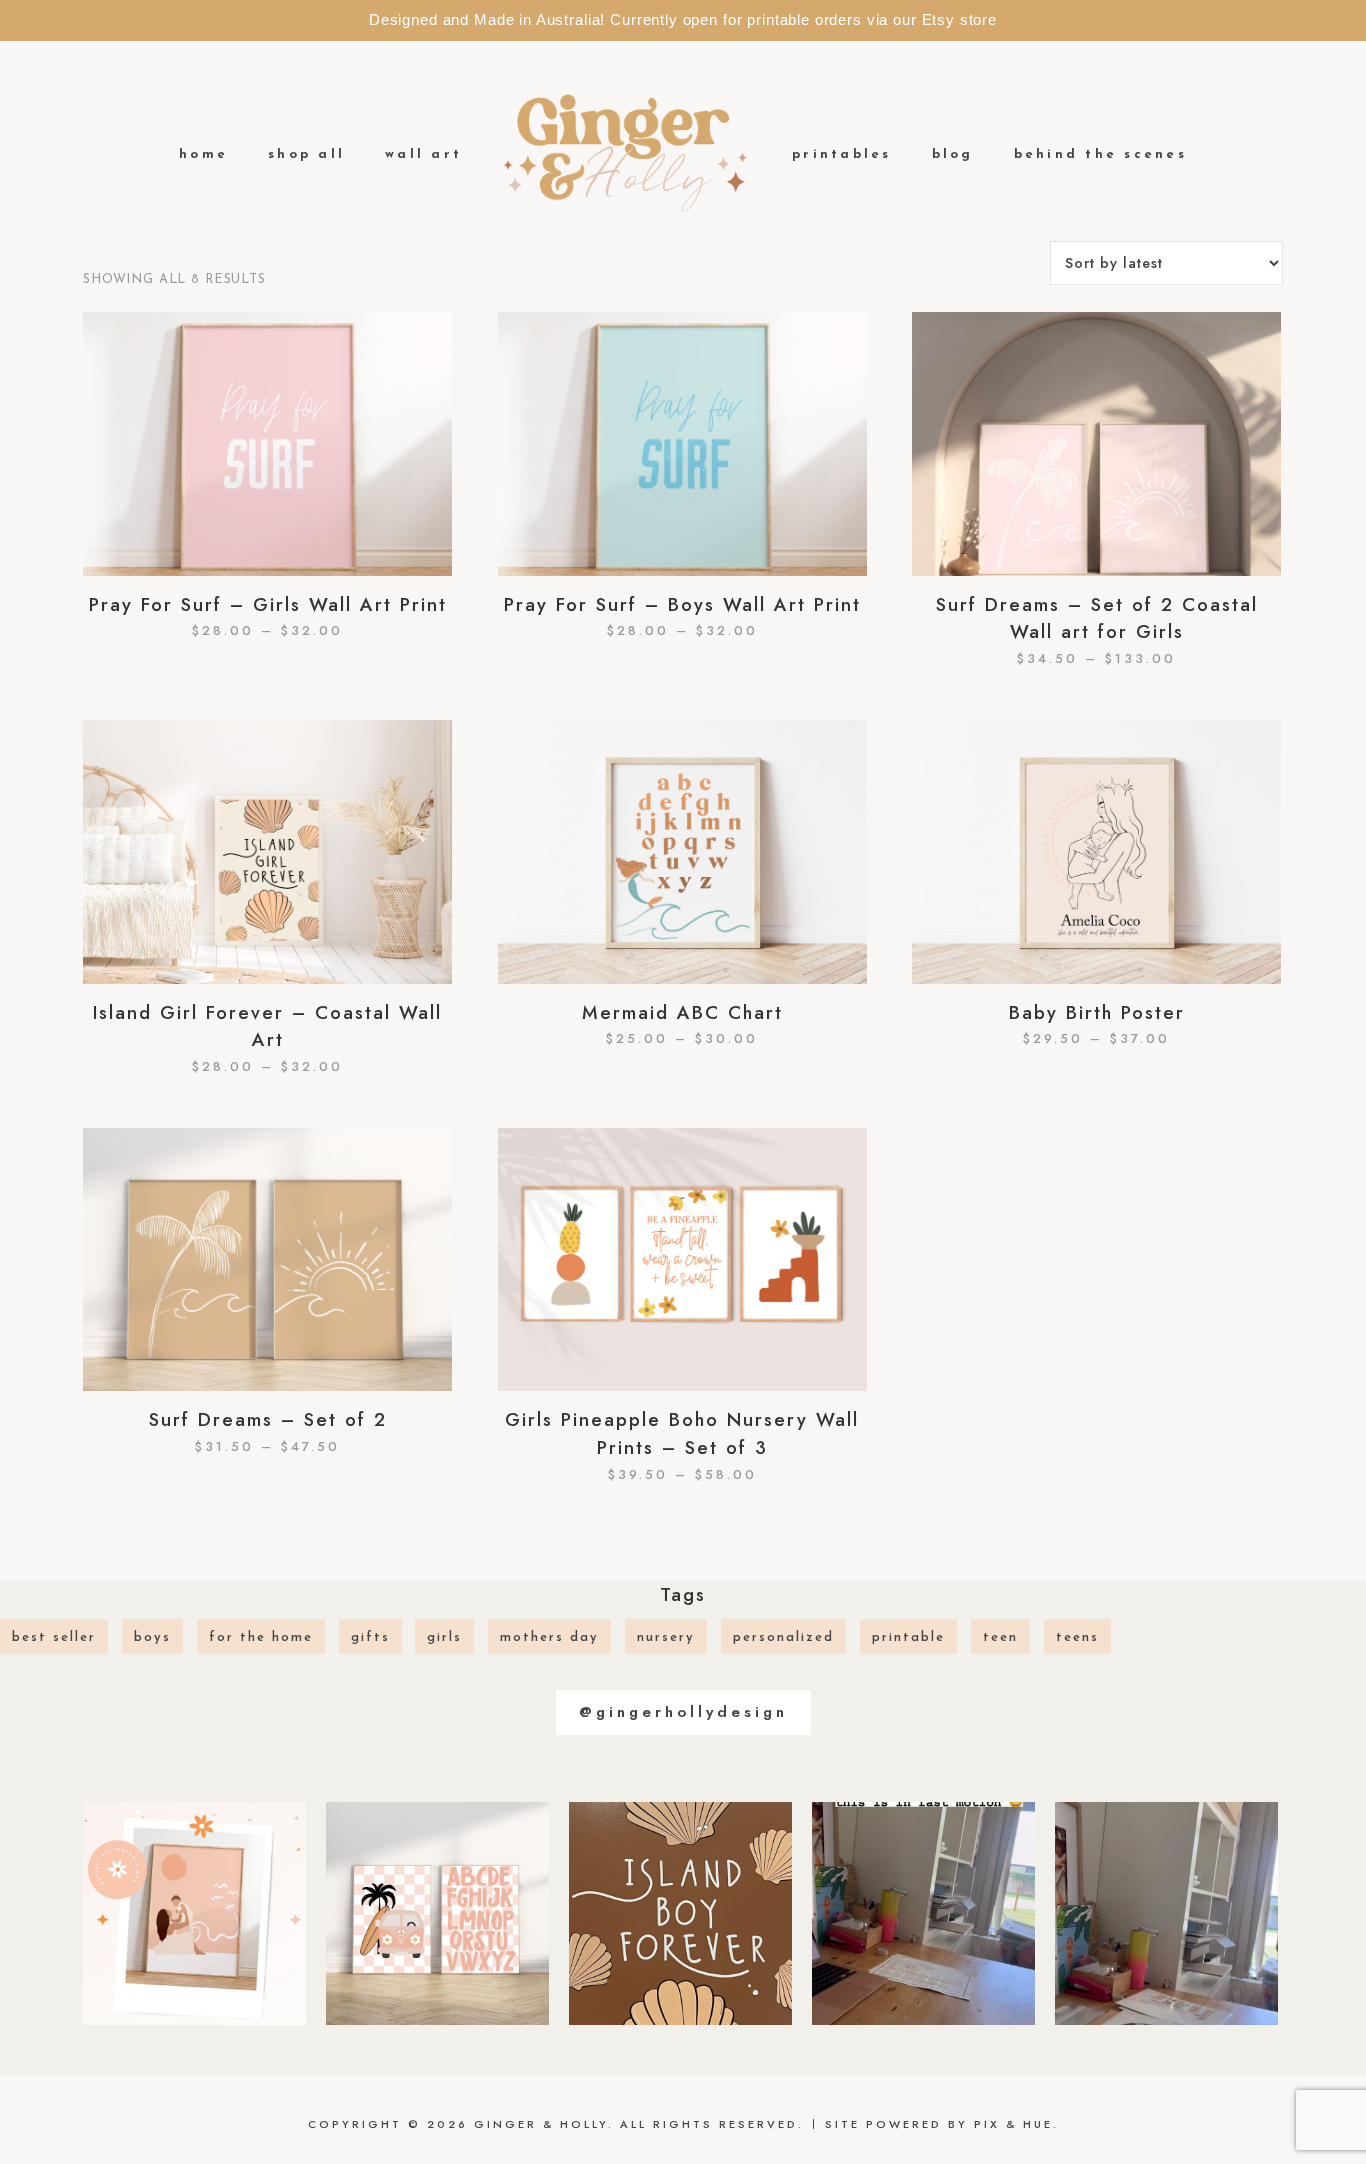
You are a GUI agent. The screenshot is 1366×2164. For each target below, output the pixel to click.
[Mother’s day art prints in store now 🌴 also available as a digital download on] (194, 1913)
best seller (54, 1637)
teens (1077, 1637)
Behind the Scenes (1100, 154)
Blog (953, 154)
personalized (783, 1637)
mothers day (549, 1637)
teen (1000, 1637)
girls (444, 1637)
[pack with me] (1166, 1913)
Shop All (306, 154)
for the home (261, 1637)
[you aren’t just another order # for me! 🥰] (923, 1913)
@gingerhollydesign (683, 1712)
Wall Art (423, 154)
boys (152, 1637)
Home (203, 154)
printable (908, 1637)
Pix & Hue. (1016, 2124)
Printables (842, 154)
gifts (370, 1637)
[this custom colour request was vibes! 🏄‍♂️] (680, 1913)
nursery (666, 1637)
